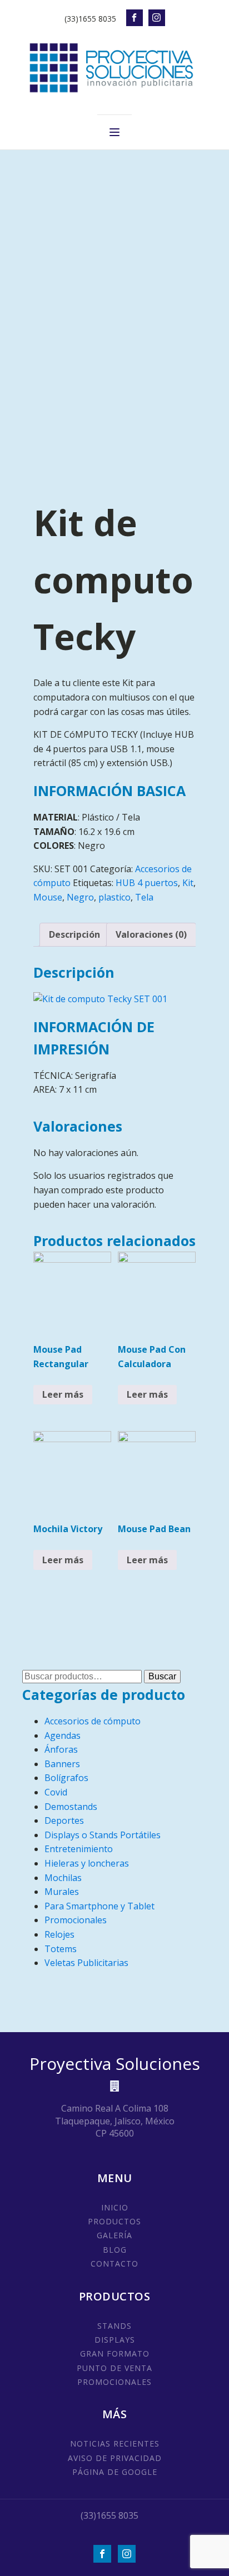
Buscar (162, 1676)
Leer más (63, 1394)
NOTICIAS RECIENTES (115, 2444)
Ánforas (61, 1749)
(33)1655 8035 (90, 19)
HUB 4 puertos (147, 883)
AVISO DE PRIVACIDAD (115, 2458)
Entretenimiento (79, 1849)
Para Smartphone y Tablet (99, 1906)
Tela (144, 897)
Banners (62, 1764)
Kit (188, 883)
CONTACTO (114, 2264)
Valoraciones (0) (151, 934)
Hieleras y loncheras (87, 1863)
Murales (62, 1892)
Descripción (74, 934)
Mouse (48, 897)
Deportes (64, 1820)
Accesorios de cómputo (93, 1721)
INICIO (115, 2207)
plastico (114, 897)
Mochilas (63, 1878)
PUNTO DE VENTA (114, 2368)
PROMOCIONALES (114, 2382)
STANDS (114, 2326)
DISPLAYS (115, 2340)
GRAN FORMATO (115, 2354)
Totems (61, 1949)
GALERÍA (114, 2235)
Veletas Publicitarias (86, 1963)
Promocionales (76, 1920)
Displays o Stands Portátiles (103, 1835)
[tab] (74, 935)
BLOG (115, 2250)
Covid (56, 1792)
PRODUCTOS (114, 2221)
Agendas (63, 1735)
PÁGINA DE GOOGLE (115, 2472)
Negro (80, 897)
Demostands (71, 1807)
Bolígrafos (66, 1778)
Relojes (59, 1934)
